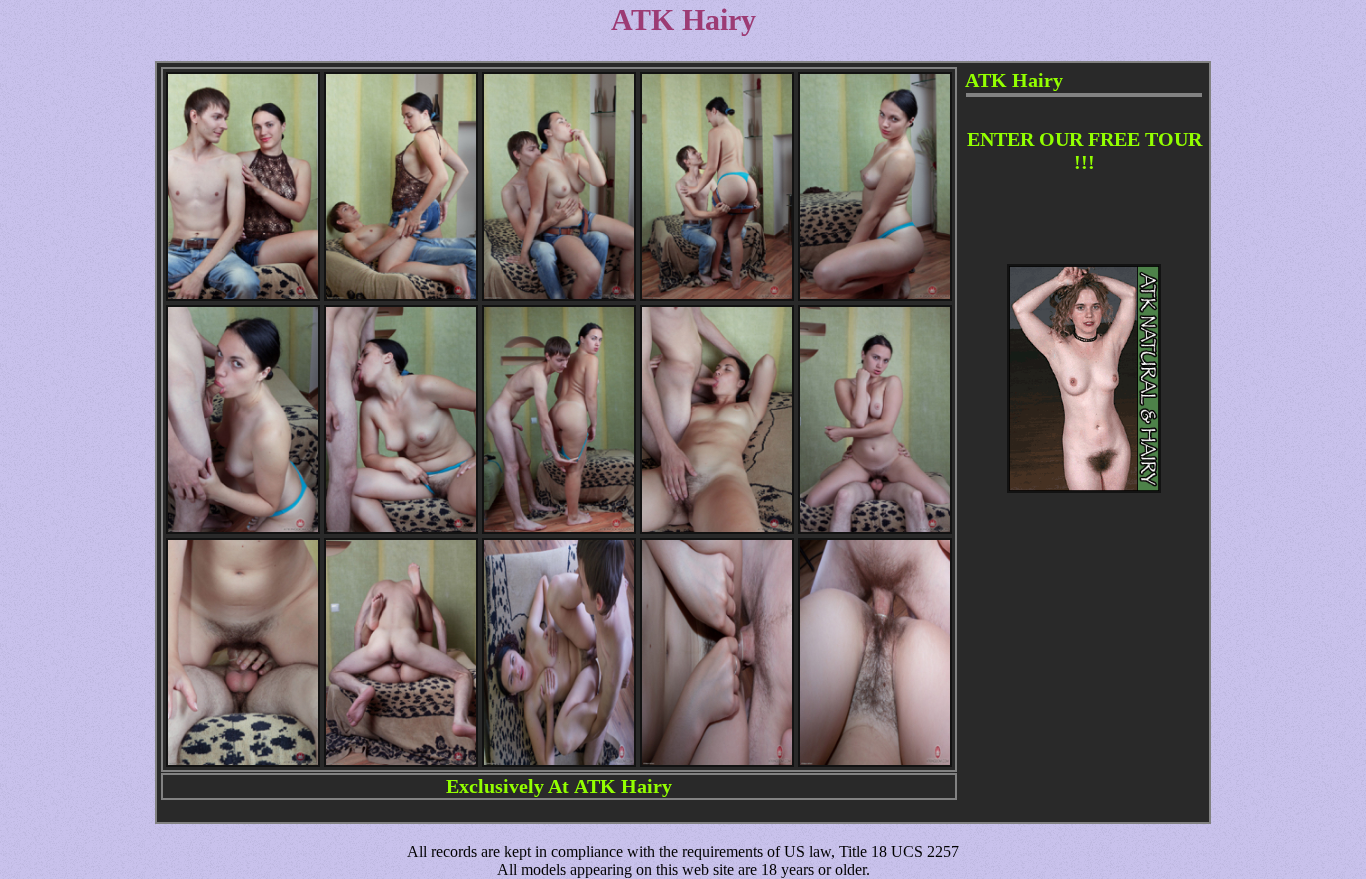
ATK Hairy (623, 786)
